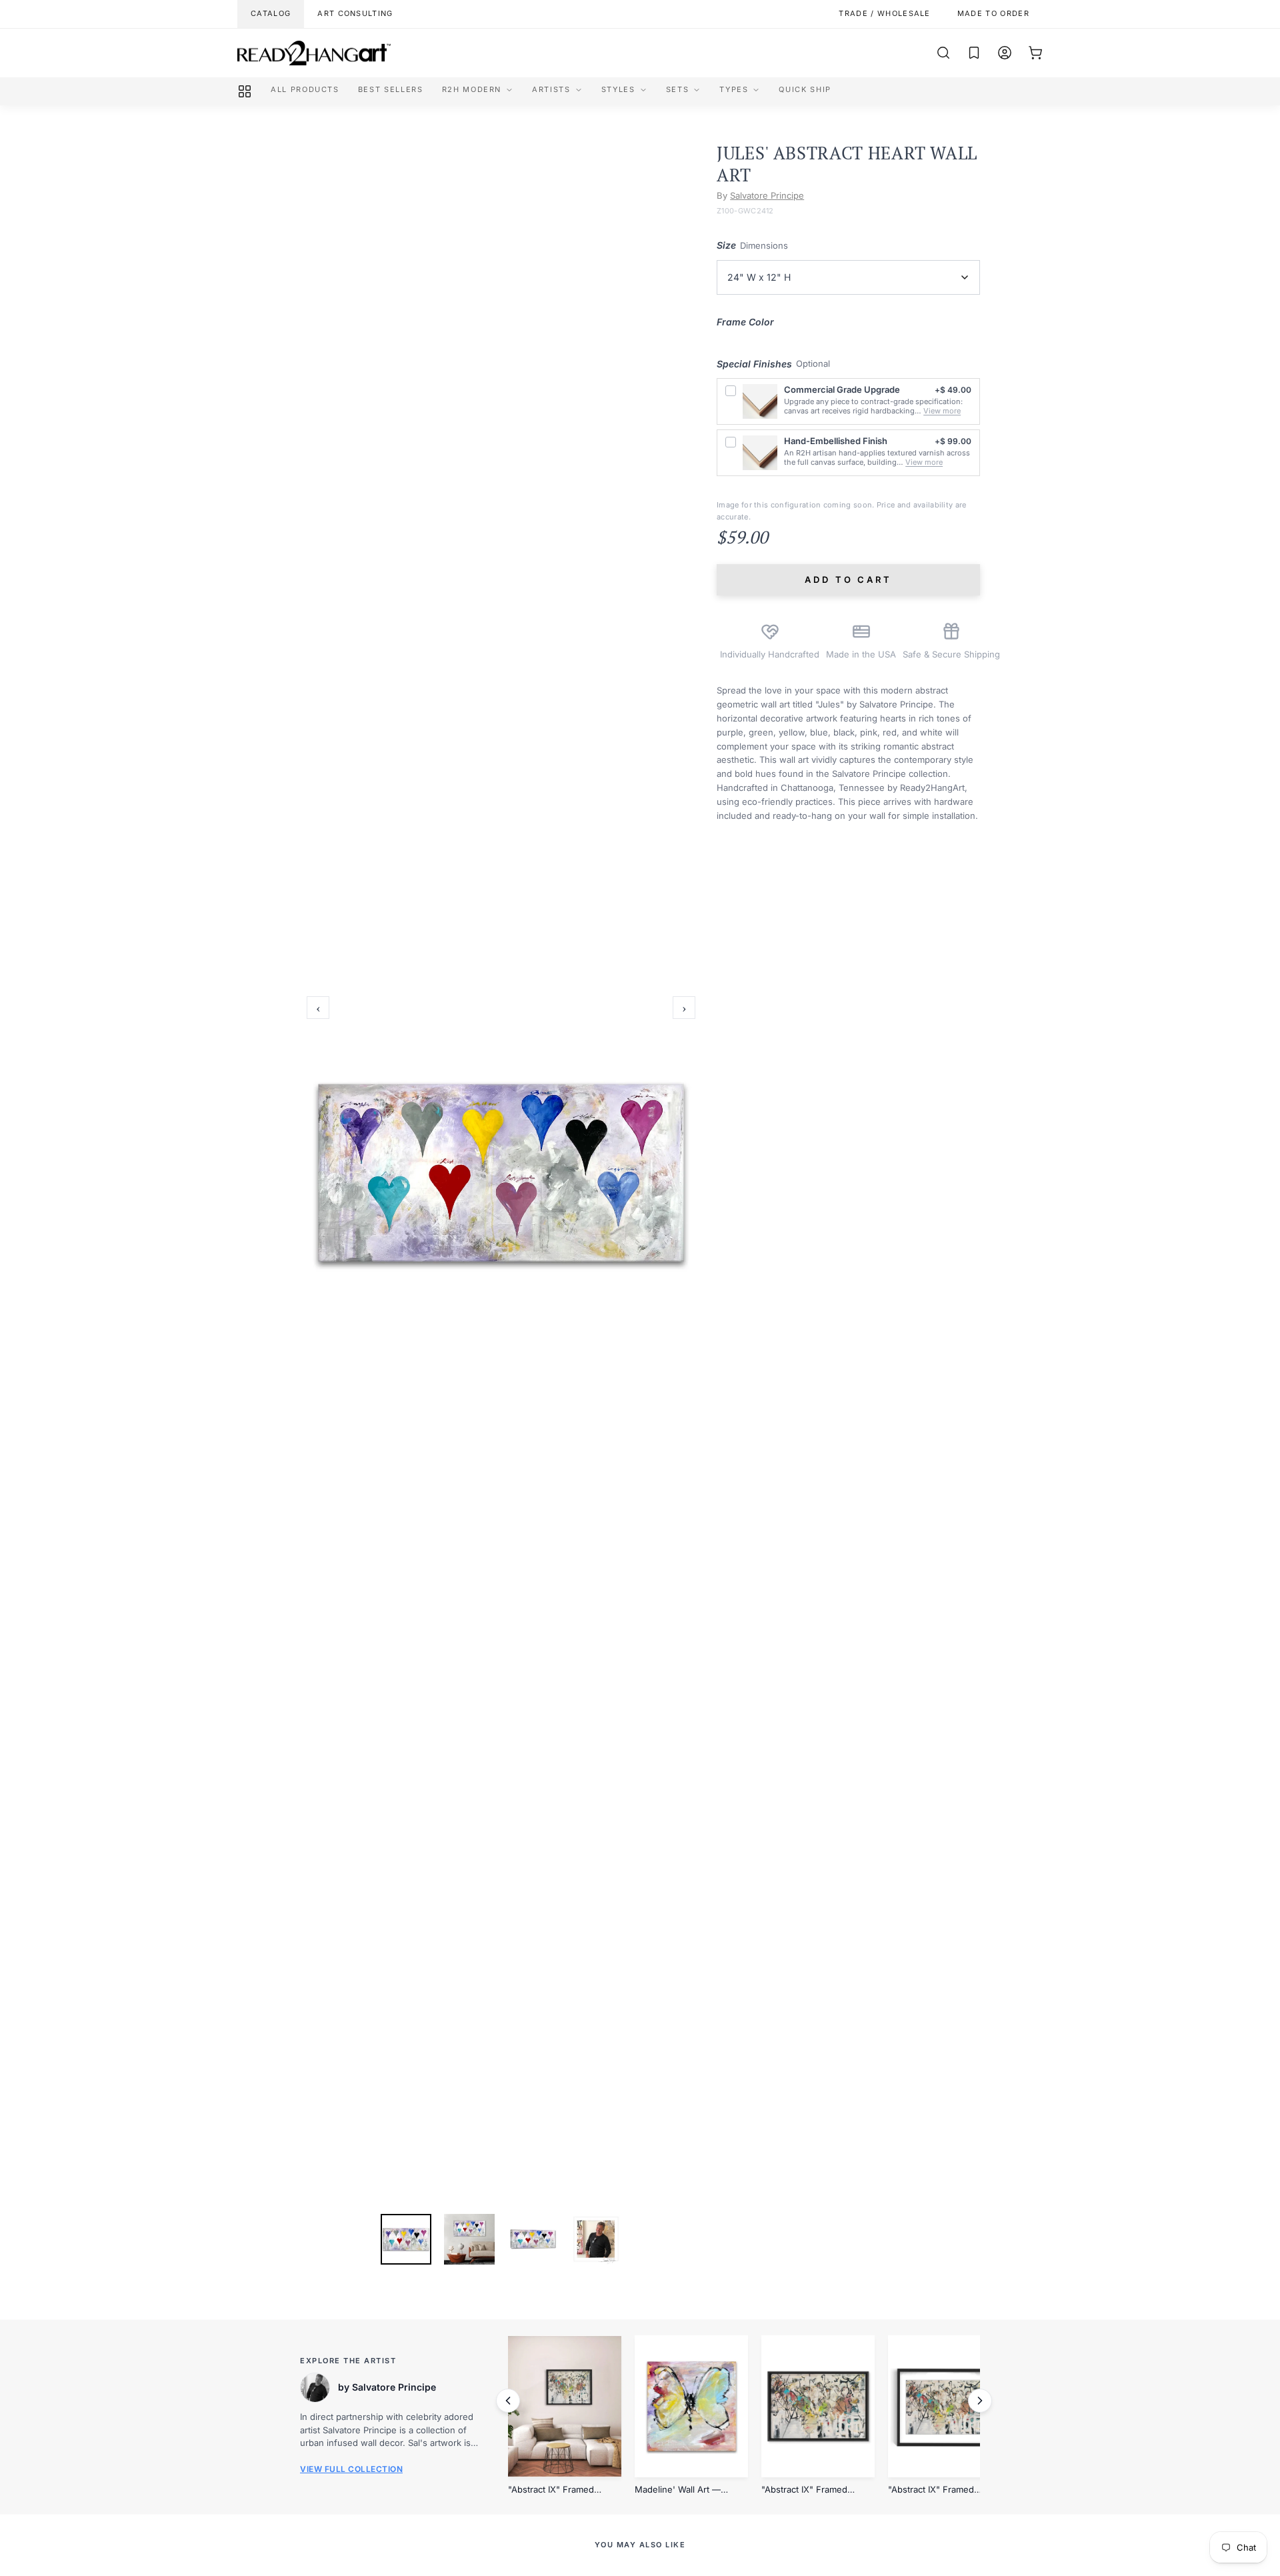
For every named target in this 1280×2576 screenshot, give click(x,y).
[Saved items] (974, 53)
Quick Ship (805, 89)
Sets (678, 89)
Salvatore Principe (767, 195)
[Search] (943, 53)
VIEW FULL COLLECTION (351, 2469)
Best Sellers (391, 89)
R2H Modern (472, 89)
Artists (551, 89)
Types (734, 89)
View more (942, 411)
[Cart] (1035, 53)
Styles (618, 89)
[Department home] (245, 91)
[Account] (1005, 53)
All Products (305, 89)
